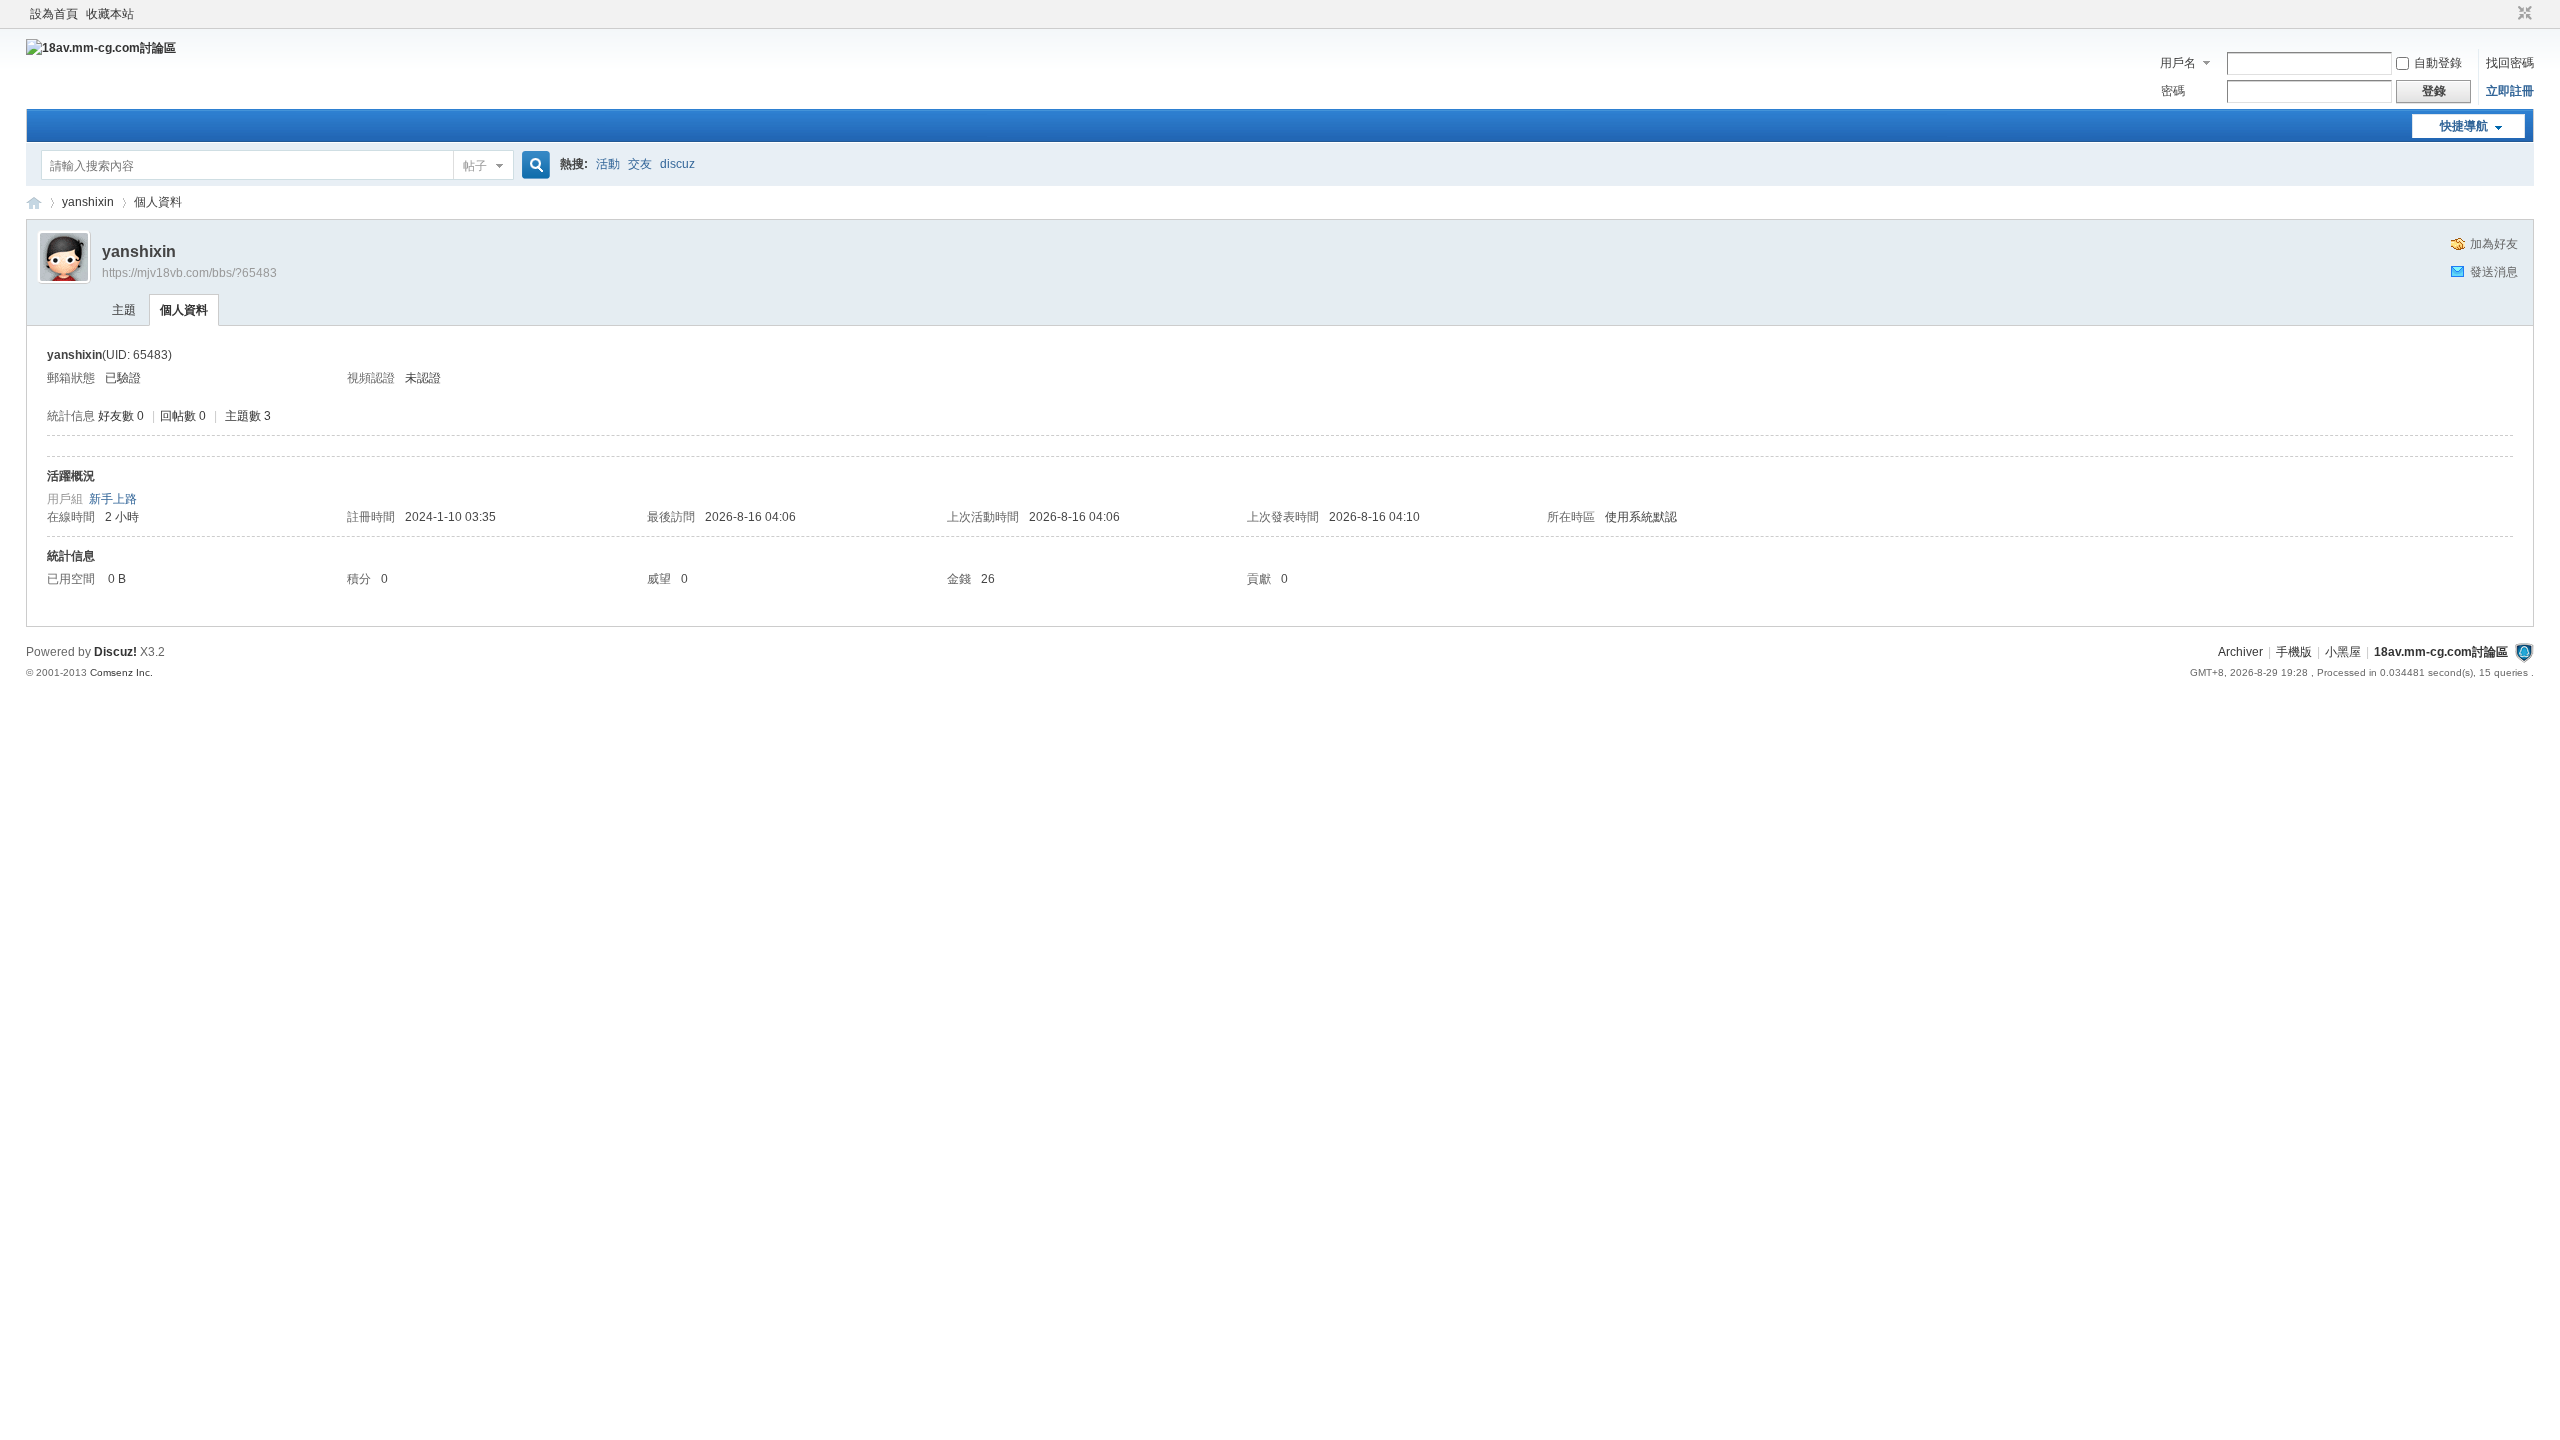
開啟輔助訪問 (2506, 14)
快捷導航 (2464, 126)
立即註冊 (2510, 91)
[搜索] (533, 165)
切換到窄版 (2522, 14)
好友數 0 (121, 416)
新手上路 (113, 499)
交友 (640, 164)
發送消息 (2494, 272)
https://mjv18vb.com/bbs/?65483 (189, 273)
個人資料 (184, 310)
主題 (124, 310)
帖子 (475, 166)
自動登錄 (2438, 63)
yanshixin (88, 202)
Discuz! (115, 652)
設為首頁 (54, 14)
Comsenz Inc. (121, 672)
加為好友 (2494, 244)
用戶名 (2178, 63)
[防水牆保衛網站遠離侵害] (2524, 652)
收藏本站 (110, 14)
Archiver (2240, 652)
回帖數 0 (183, 416)
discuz (677, 164)
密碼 (2173, 91)
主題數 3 (248, 416)
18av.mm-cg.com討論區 (34, 202)
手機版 (2294, 652)
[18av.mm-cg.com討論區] (101, 48)
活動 (608, 164)
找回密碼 (2510, 63)
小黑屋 (2343, 652)
